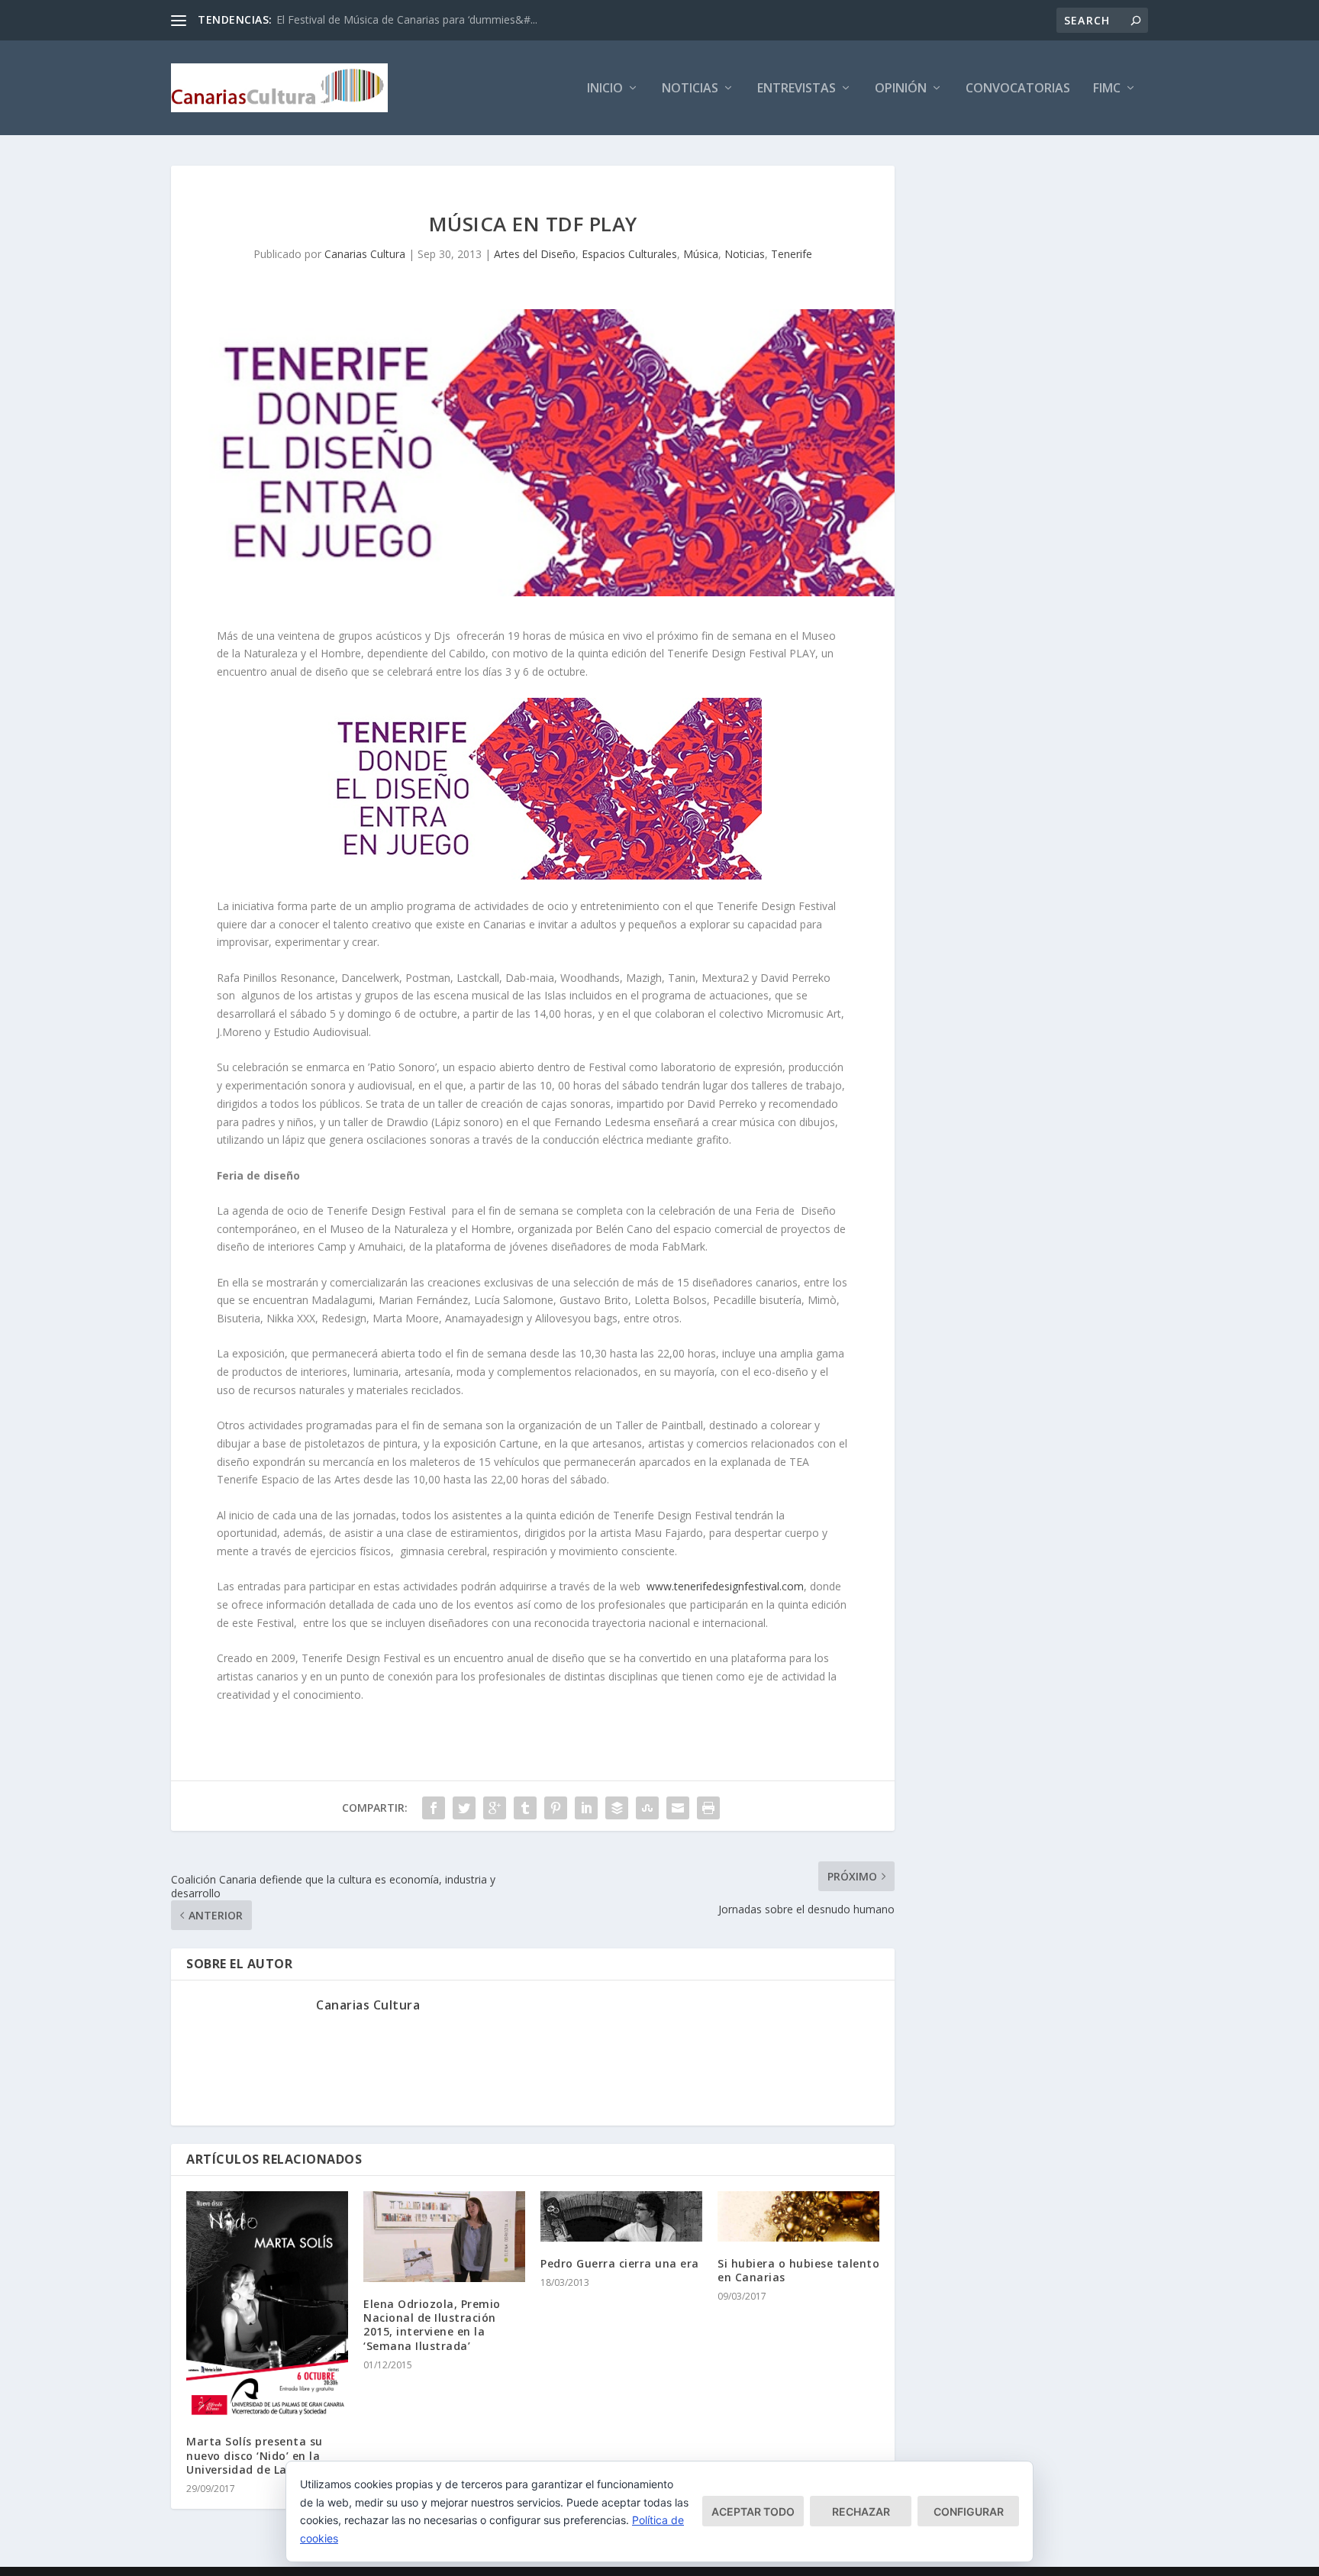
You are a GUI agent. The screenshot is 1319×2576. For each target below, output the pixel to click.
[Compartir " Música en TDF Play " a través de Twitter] (464, 1808)
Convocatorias (1018, 89)
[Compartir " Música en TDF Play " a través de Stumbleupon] (647, 1808)
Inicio (605, 89)
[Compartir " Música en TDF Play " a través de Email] (678, 1808)
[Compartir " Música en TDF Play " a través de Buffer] (617, 1808)
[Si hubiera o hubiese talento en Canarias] (798, 2216)
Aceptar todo (753, 2511)
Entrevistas (797, 89)
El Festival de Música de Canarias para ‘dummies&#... (407, 19)
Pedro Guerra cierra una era (620, 2263)
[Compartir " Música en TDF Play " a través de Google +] (495, 1808)
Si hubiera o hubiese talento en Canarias (798, 2270)
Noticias (690, 89)
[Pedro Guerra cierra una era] (621, 2216)
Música (701, 254)
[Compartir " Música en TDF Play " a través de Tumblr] (525, 1808)
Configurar (969, 2511)
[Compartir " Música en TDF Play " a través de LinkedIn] (586, 1808)
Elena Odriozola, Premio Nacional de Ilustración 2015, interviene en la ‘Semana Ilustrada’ (432, 2325)
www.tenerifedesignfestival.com (725, 1586)
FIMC (1107, 89)
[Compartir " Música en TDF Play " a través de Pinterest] (556, 1808)
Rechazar (861, 2511)
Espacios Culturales (629, 254)
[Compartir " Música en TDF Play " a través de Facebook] (434, 1808)
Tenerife (792, 254)
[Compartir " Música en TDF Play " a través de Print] (708, 1808)
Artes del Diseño (535, 254)
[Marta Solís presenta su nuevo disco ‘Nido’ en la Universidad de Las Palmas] (267, 2306)
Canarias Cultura (365, 254)
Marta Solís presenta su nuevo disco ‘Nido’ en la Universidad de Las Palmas (262, 2455)
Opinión (901, 89)
